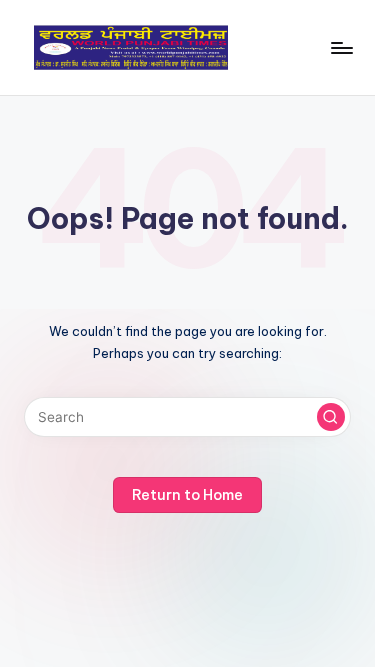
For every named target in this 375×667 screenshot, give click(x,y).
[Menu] (341, 47)
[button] (331, 417)
